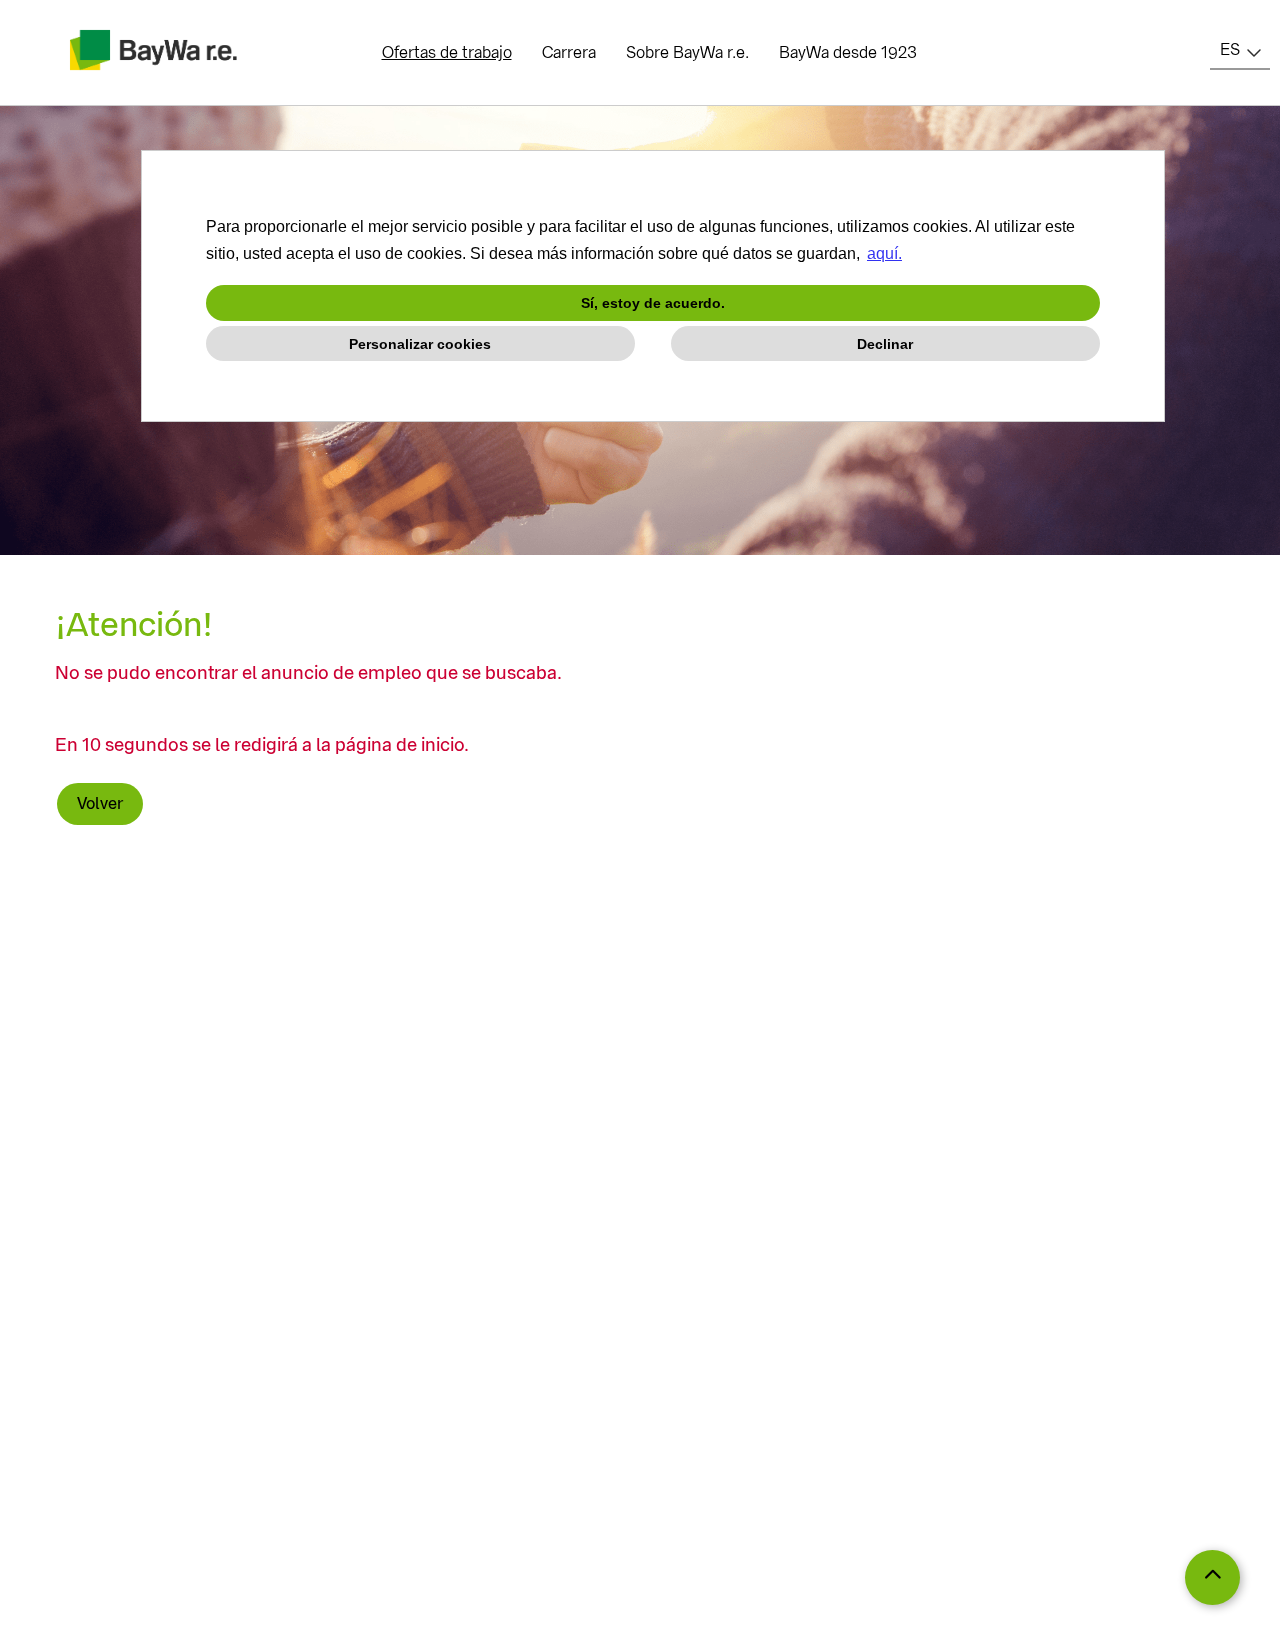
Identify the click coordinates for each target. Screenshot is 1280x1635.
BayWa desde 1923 (848, 52)
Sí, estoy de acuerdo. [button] (653, 303)
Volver (100, 803)
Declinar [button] (885, 344)
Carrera (569, 52)
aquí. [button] (884, 253)
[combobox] (1240, 50)
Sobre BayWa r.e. (687, 52)
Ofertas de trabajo (447, 52)
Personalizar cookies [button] (420, 344)
